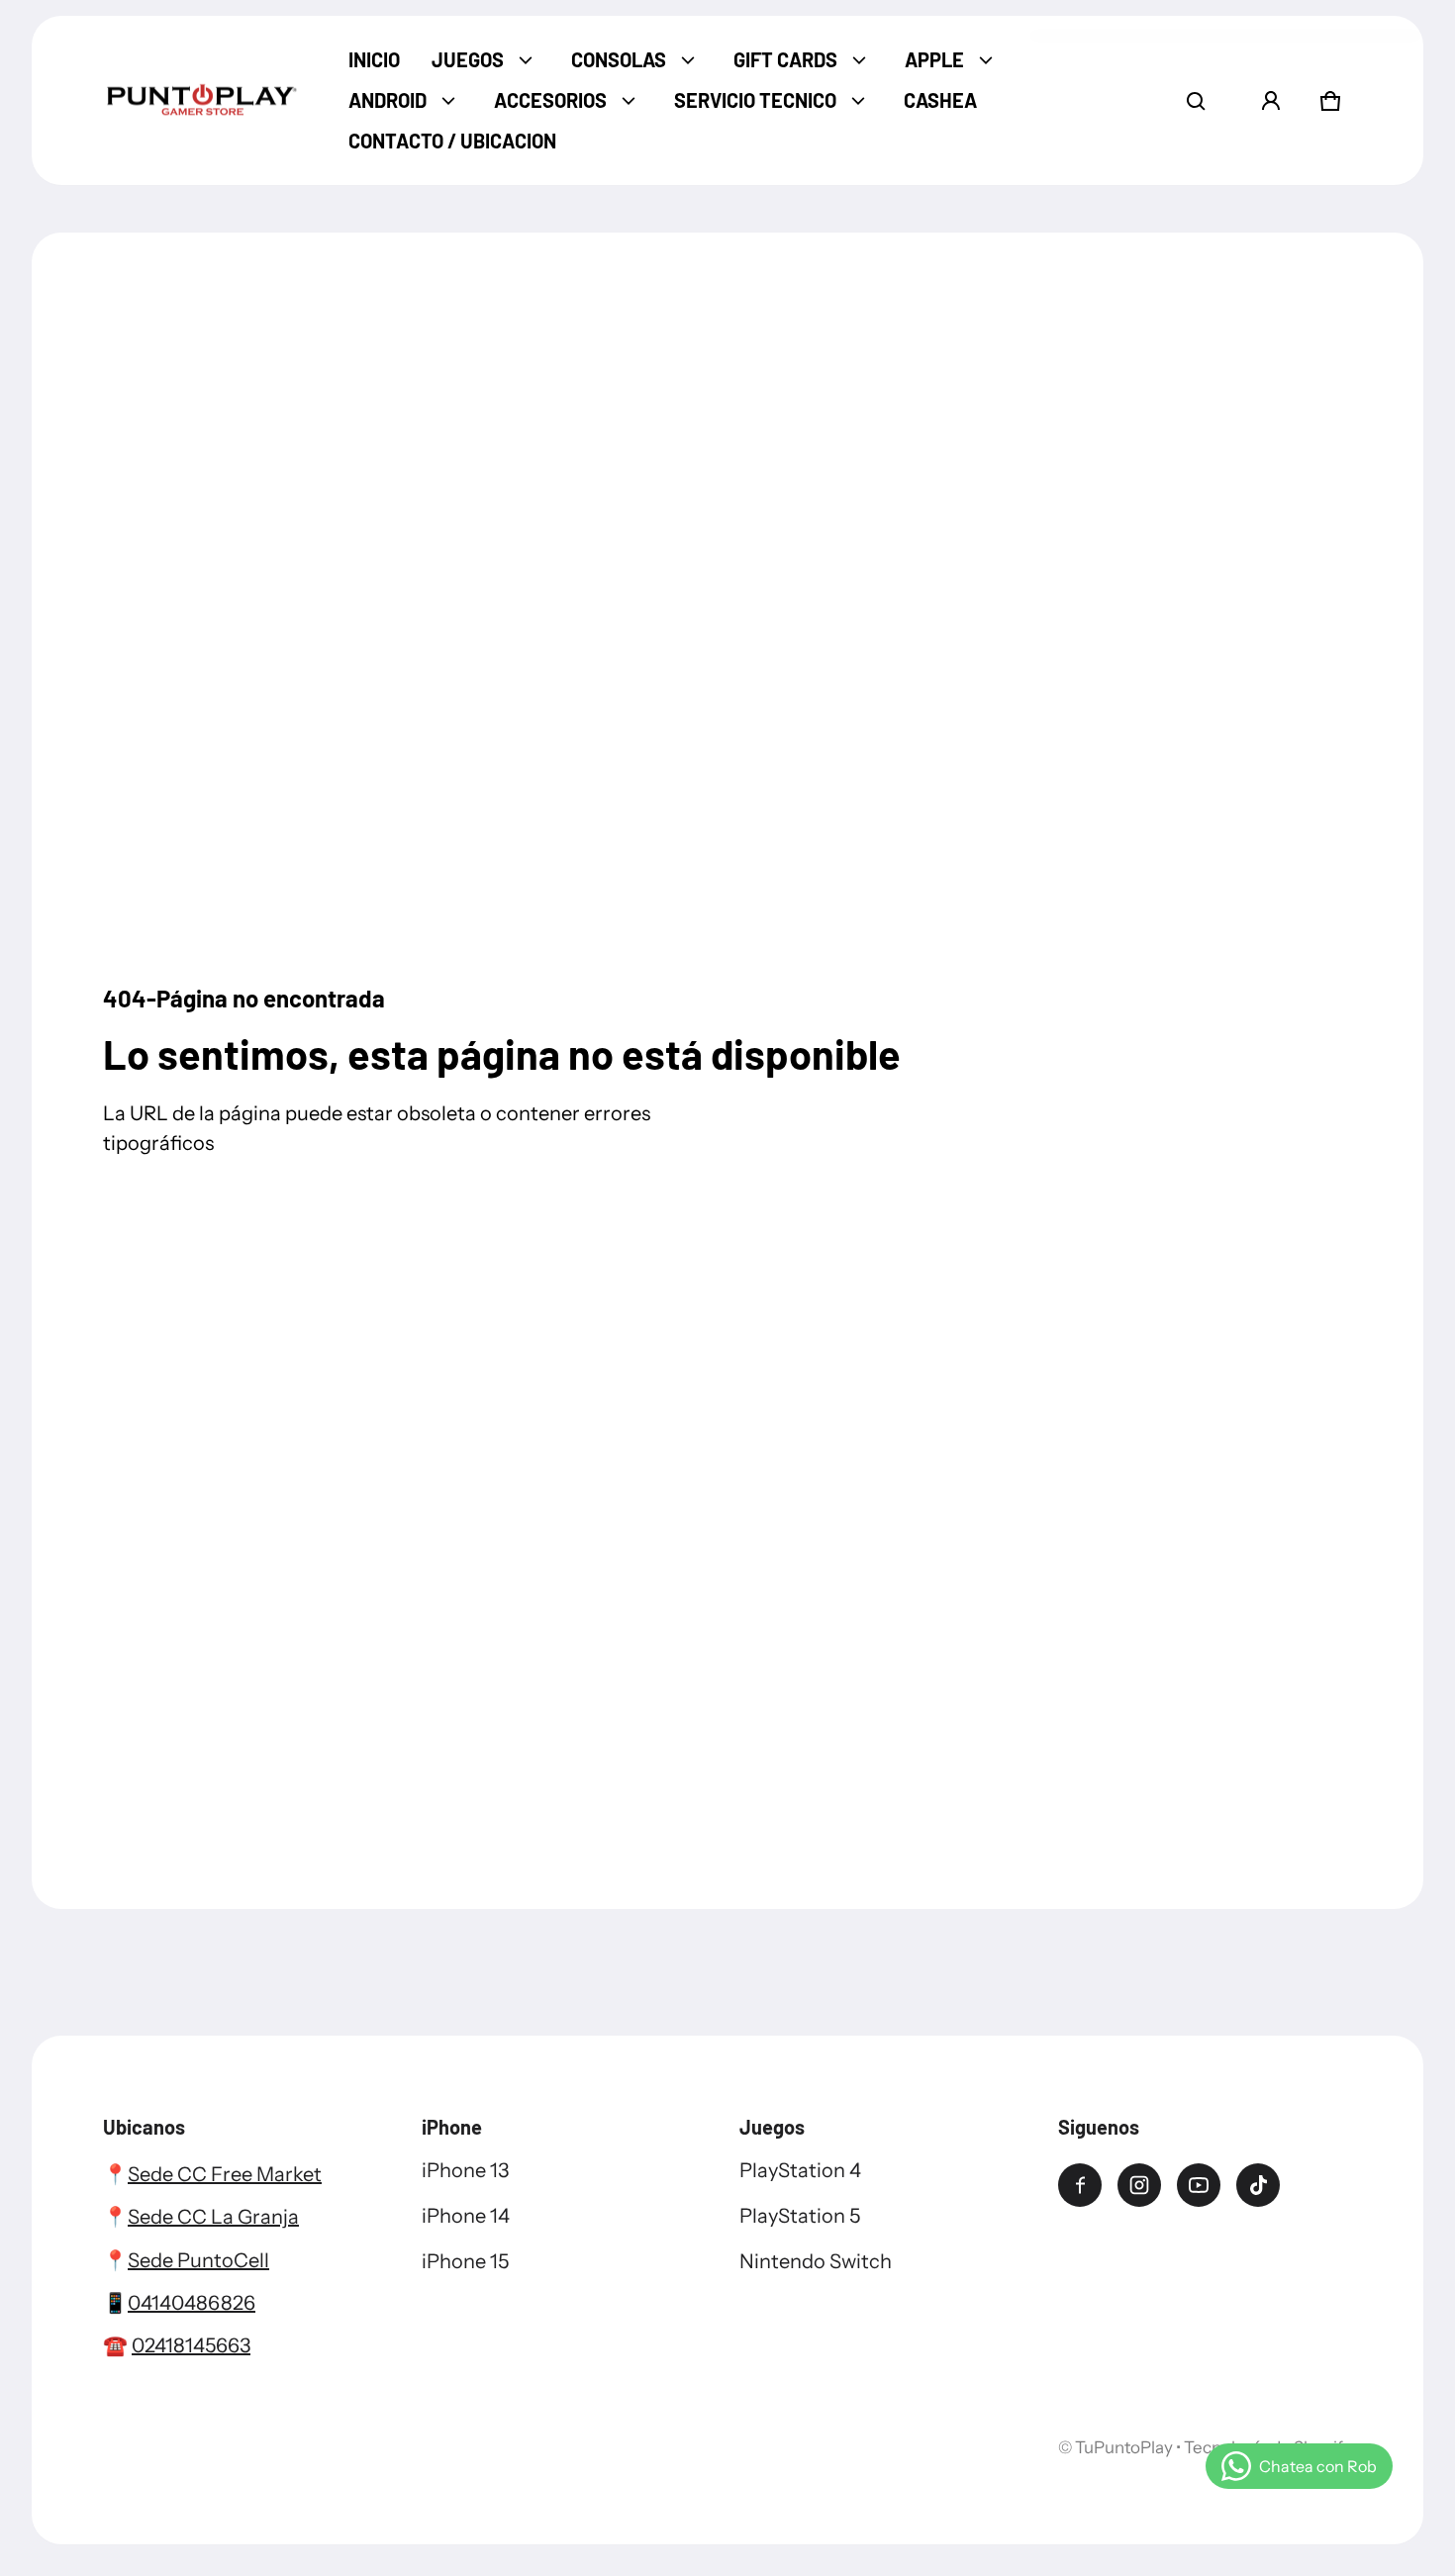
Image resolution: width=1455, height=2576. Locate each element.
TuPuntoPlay (1124, 2447)
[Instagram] (1139, 2185)
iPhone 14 (466, 2216)
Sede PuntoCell (198, 2260)
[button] (1196, 101)
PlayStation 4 (800, 2170)
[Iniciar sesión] (1271, 101)
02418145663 (191, 2345)
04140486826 (192, 2303)
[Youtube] (1199, 2185)
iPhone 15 (465, 2261)
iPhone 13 (465, 2170)
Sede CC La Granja (213, 2217)
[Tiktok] (1258, 2185)
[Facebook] (1080, 2185)
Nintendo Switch (816, 2261)
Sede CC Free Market (225, 2174)
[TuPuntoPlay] (202, 101)
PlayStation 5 (800, 2216)
